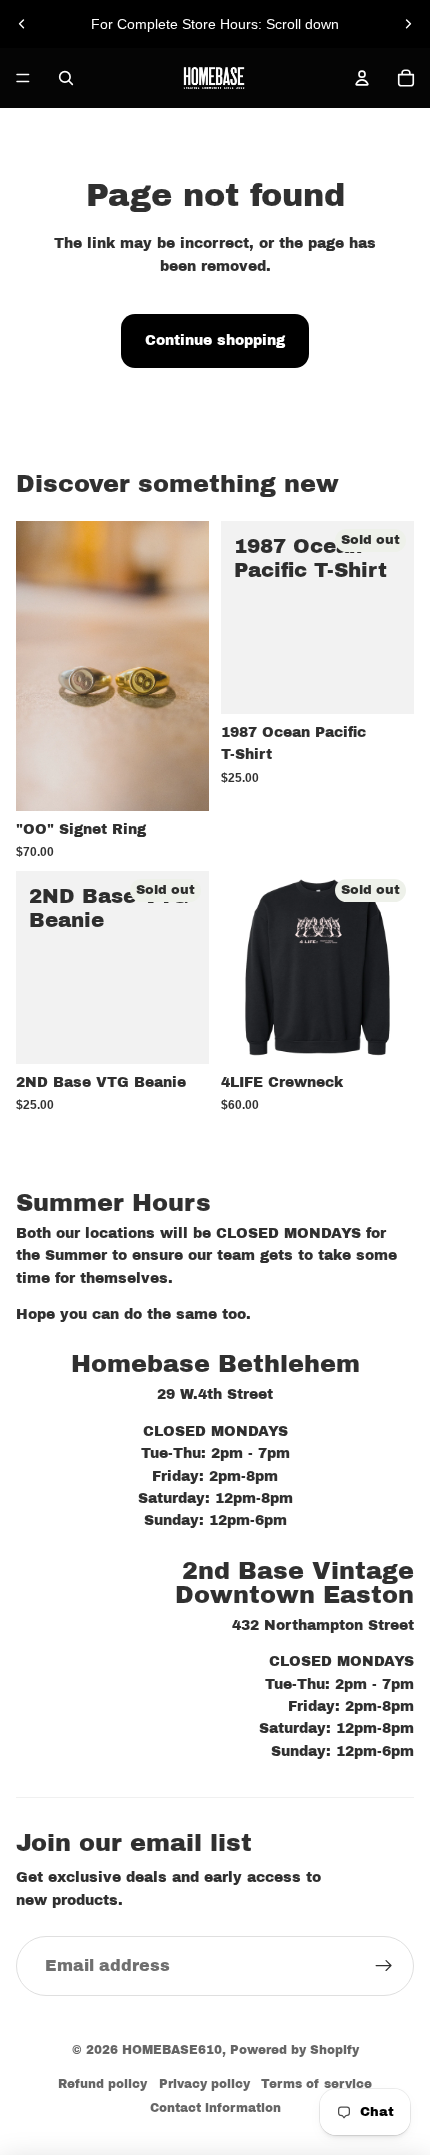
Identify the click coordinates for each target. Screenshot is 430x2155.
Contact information (215, 2108)
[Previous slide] (22, 24)
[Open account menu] (362, 78)
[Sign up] (384, 1966)
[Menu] (23, 78)
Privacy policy (204, 2084)
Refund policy (102, 2084)
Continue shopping (215, 340)
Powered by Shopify (294, 2050)
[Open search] (66, 78)
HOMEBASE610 (172, 2050)
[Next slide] (408, 24)
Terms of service (316, 2084)
